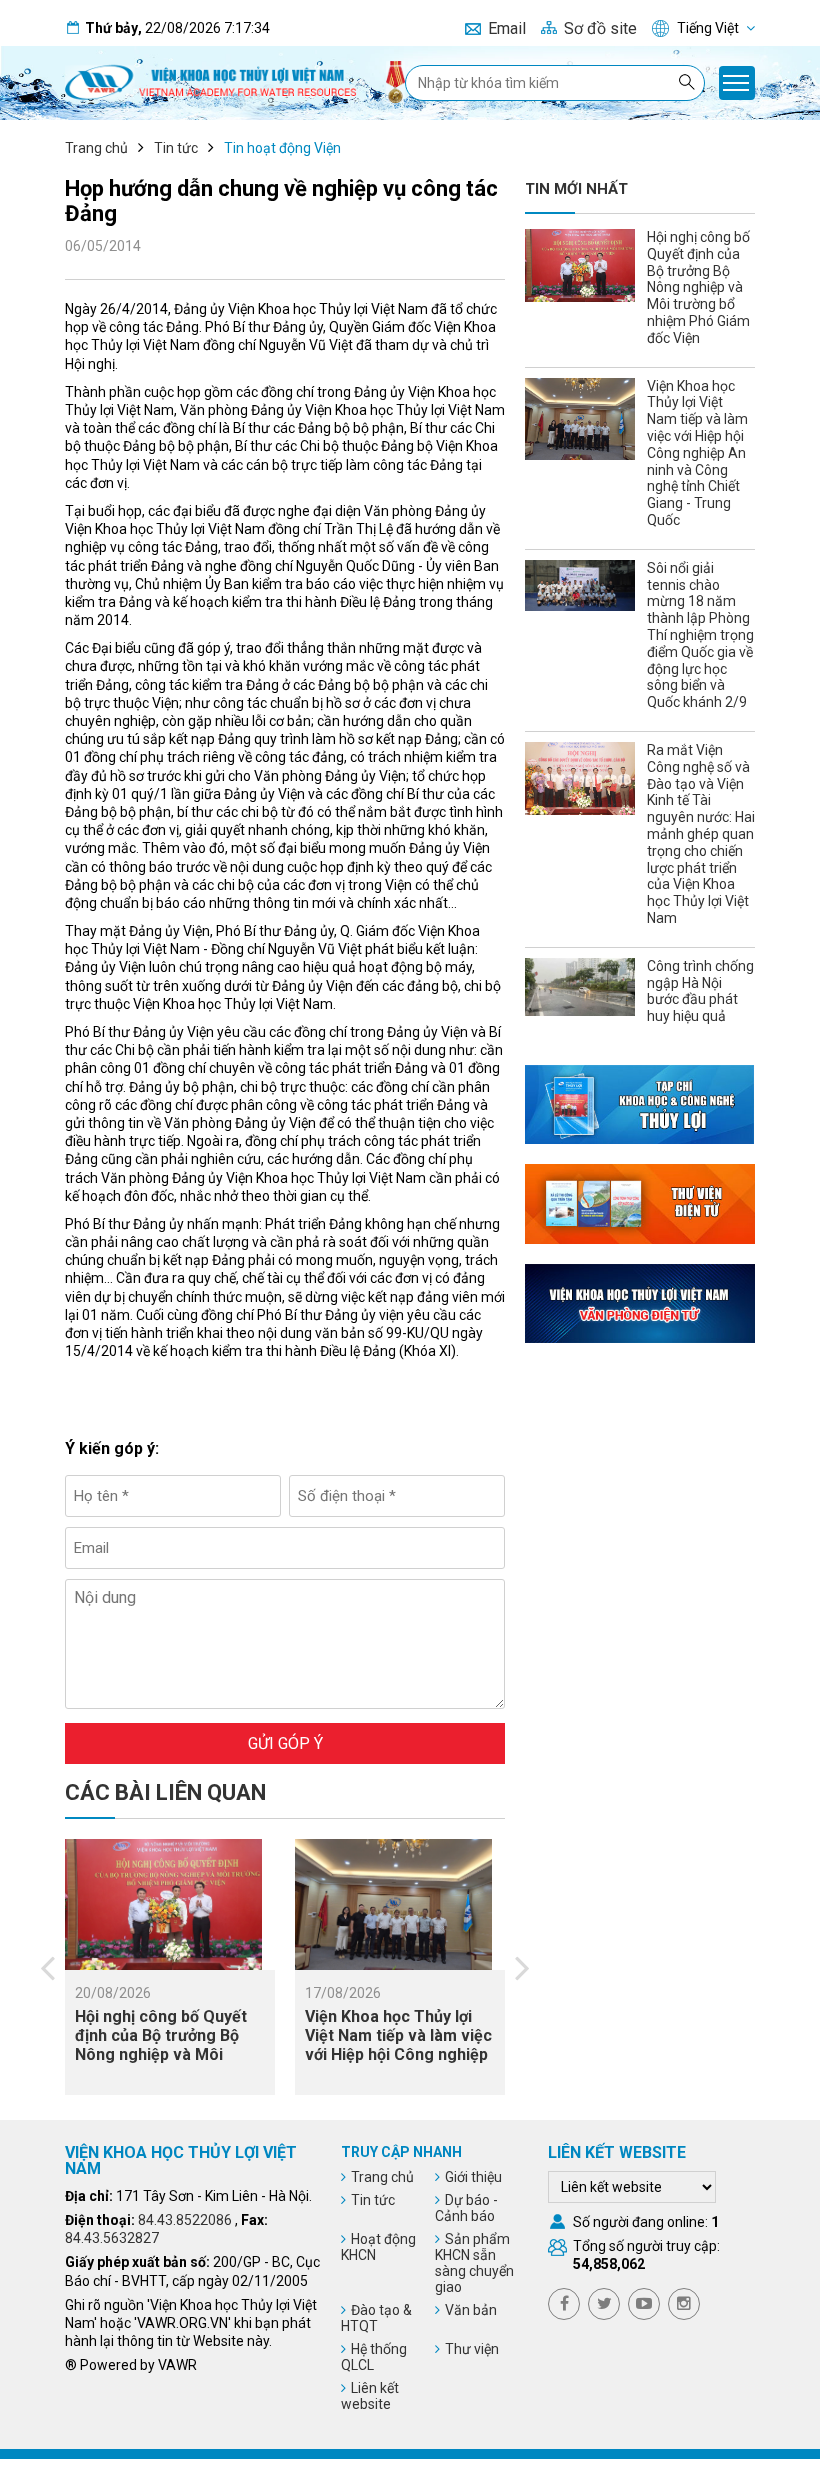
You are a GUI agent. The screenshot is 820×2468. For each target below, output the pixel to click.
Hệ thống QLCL (374, 2357)
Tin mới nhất (576, 189)
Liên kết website (370, 2396)
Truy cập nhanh (401, 2152)
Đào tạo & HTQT (376, 2318)
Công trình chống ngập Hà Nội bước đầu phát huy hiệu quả (700, 991)
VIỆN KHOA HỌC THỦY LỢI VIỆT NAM (181, 2160)
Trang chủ (96, 148)
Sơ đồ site (600, 28)
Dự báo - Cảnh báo (466, 2208)
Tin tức (176, 148)
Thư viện (472, 2349)
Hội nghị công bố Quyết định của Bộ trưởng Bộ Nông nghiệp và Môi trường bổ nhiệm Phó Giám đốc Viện (161, 2055)
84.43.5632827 (112, 2238)
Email (507, 28)
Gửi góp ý (285, 1743)
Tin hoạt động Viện (282, 148)
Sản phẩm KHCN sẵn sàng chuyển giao (474, 2263)
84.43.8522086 (185, 2220)
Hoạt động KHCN (378, 2247)
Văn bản (471, 2310)
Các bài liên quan (165, 1792)
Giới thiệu (473, 2177)
